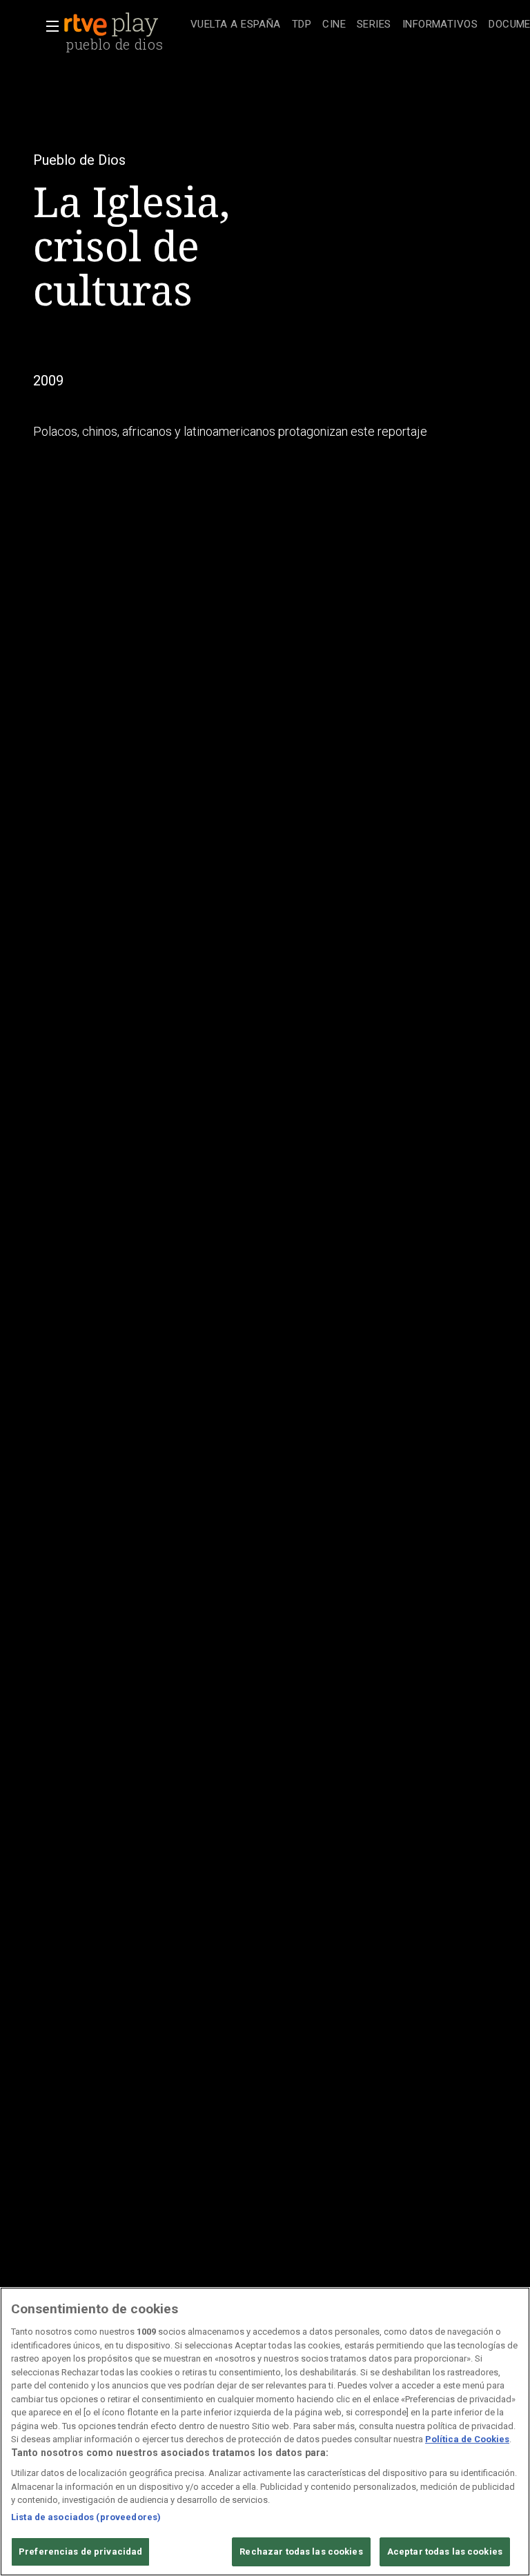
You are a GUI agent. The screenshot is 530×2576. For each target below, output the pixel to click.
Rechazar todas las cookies (301, 2552)
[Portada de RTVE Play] (112, 25)
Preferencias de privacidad (80, 2552)
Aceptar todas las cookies (445, 2552)
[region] (265, 2432)
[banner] (124, 25)
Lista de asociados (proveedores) (86, 2517)
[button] (48, 26)
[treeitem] (236, 25)
